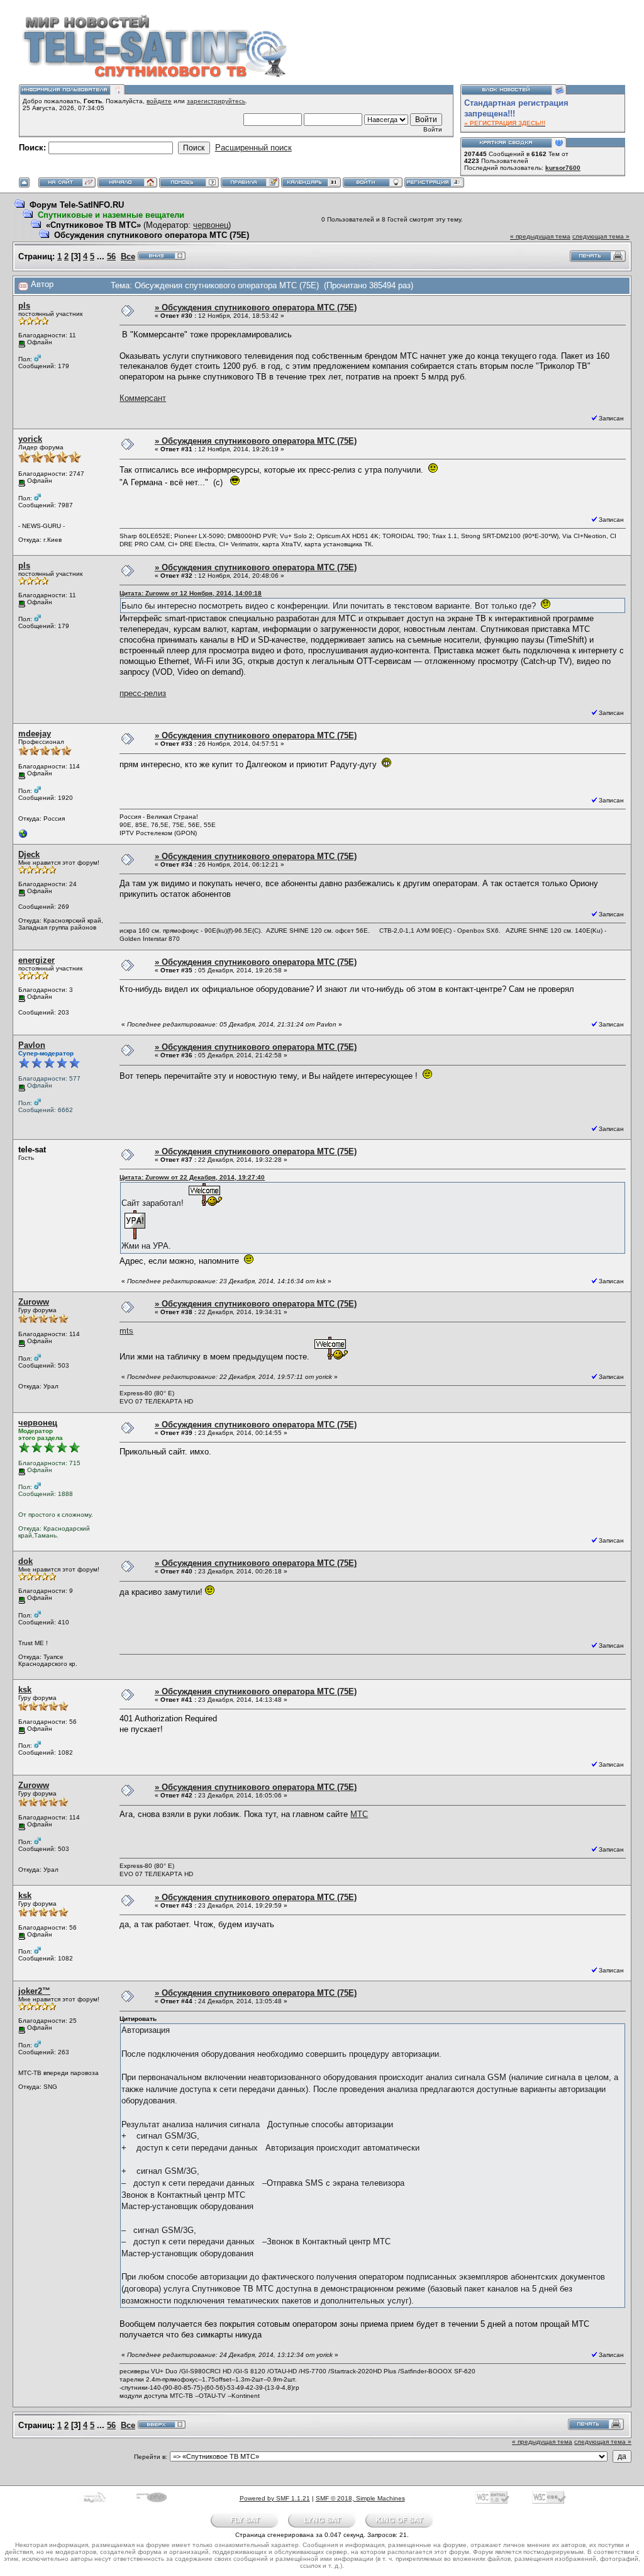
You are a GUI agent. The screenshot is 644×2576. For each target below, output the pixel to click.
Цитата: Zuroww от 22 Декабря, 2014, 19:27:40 (192, 1177)
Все (128, 256)
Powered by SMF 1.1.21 (275, 2498)
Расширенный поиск (253, 148)
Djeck (29, 854)
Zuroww (34, 1302)
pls (24, 306)
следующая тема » (601, 236)
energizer (36, 960)
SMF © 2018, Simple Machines (360, 2498)
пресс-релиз (143, 693)
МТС (359, 1814)
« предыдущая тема (540, 236)
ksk (25, 1690)
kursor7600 (563, 168)
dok (25, 1561)
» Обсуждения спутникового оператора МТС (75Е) (256, 307)
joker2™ (34, 1991)
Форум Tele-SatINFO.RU (77, 205)
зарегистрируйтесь (216, 101)
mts (126, 1331)
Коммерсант (143, 398)
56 (111, 256)
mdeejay (35, 734)
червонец (211, 225)
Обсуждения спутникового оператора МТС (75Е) (152, 235)
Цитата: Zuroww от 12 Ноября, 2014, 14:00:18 (191, 593)
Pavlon (32, 1045)
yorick (30, 439)
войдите (159, 101)
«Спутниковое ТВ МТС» (93, 225)
